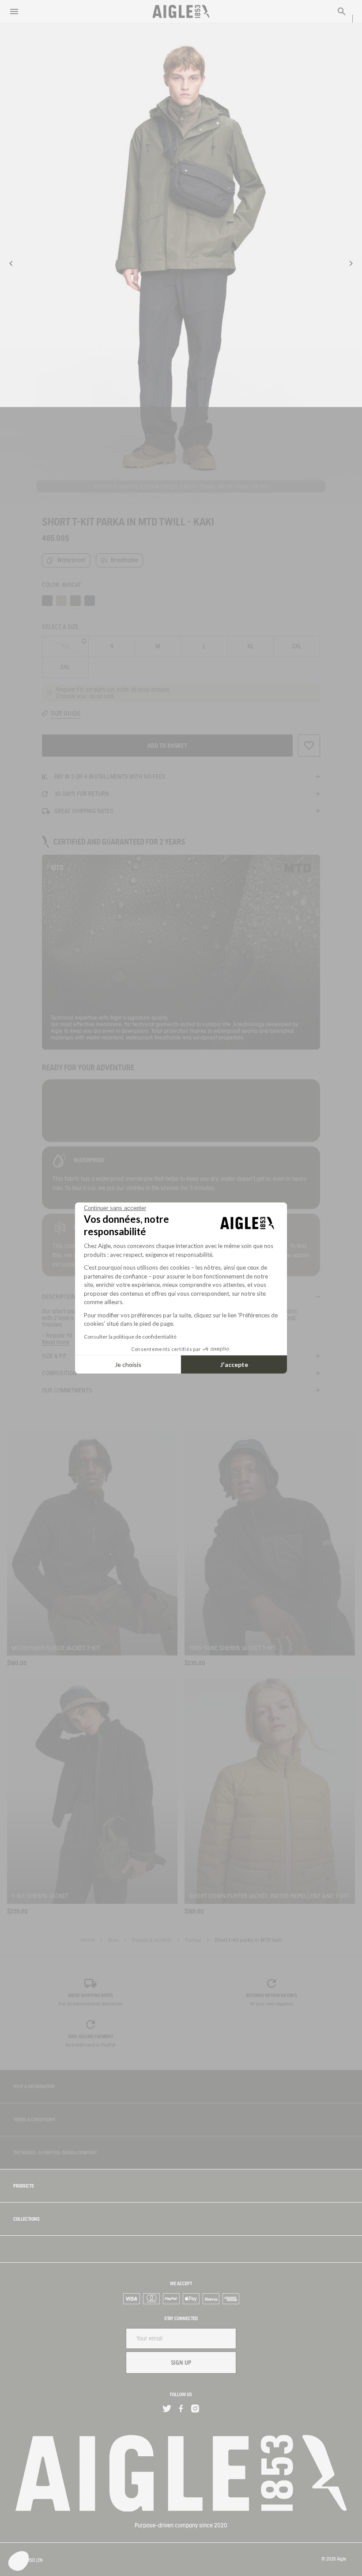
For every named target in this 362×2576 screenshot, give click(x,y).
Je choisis (128, 1364)
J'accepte (234, 1364)
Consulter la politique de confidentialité (130, 1337)
